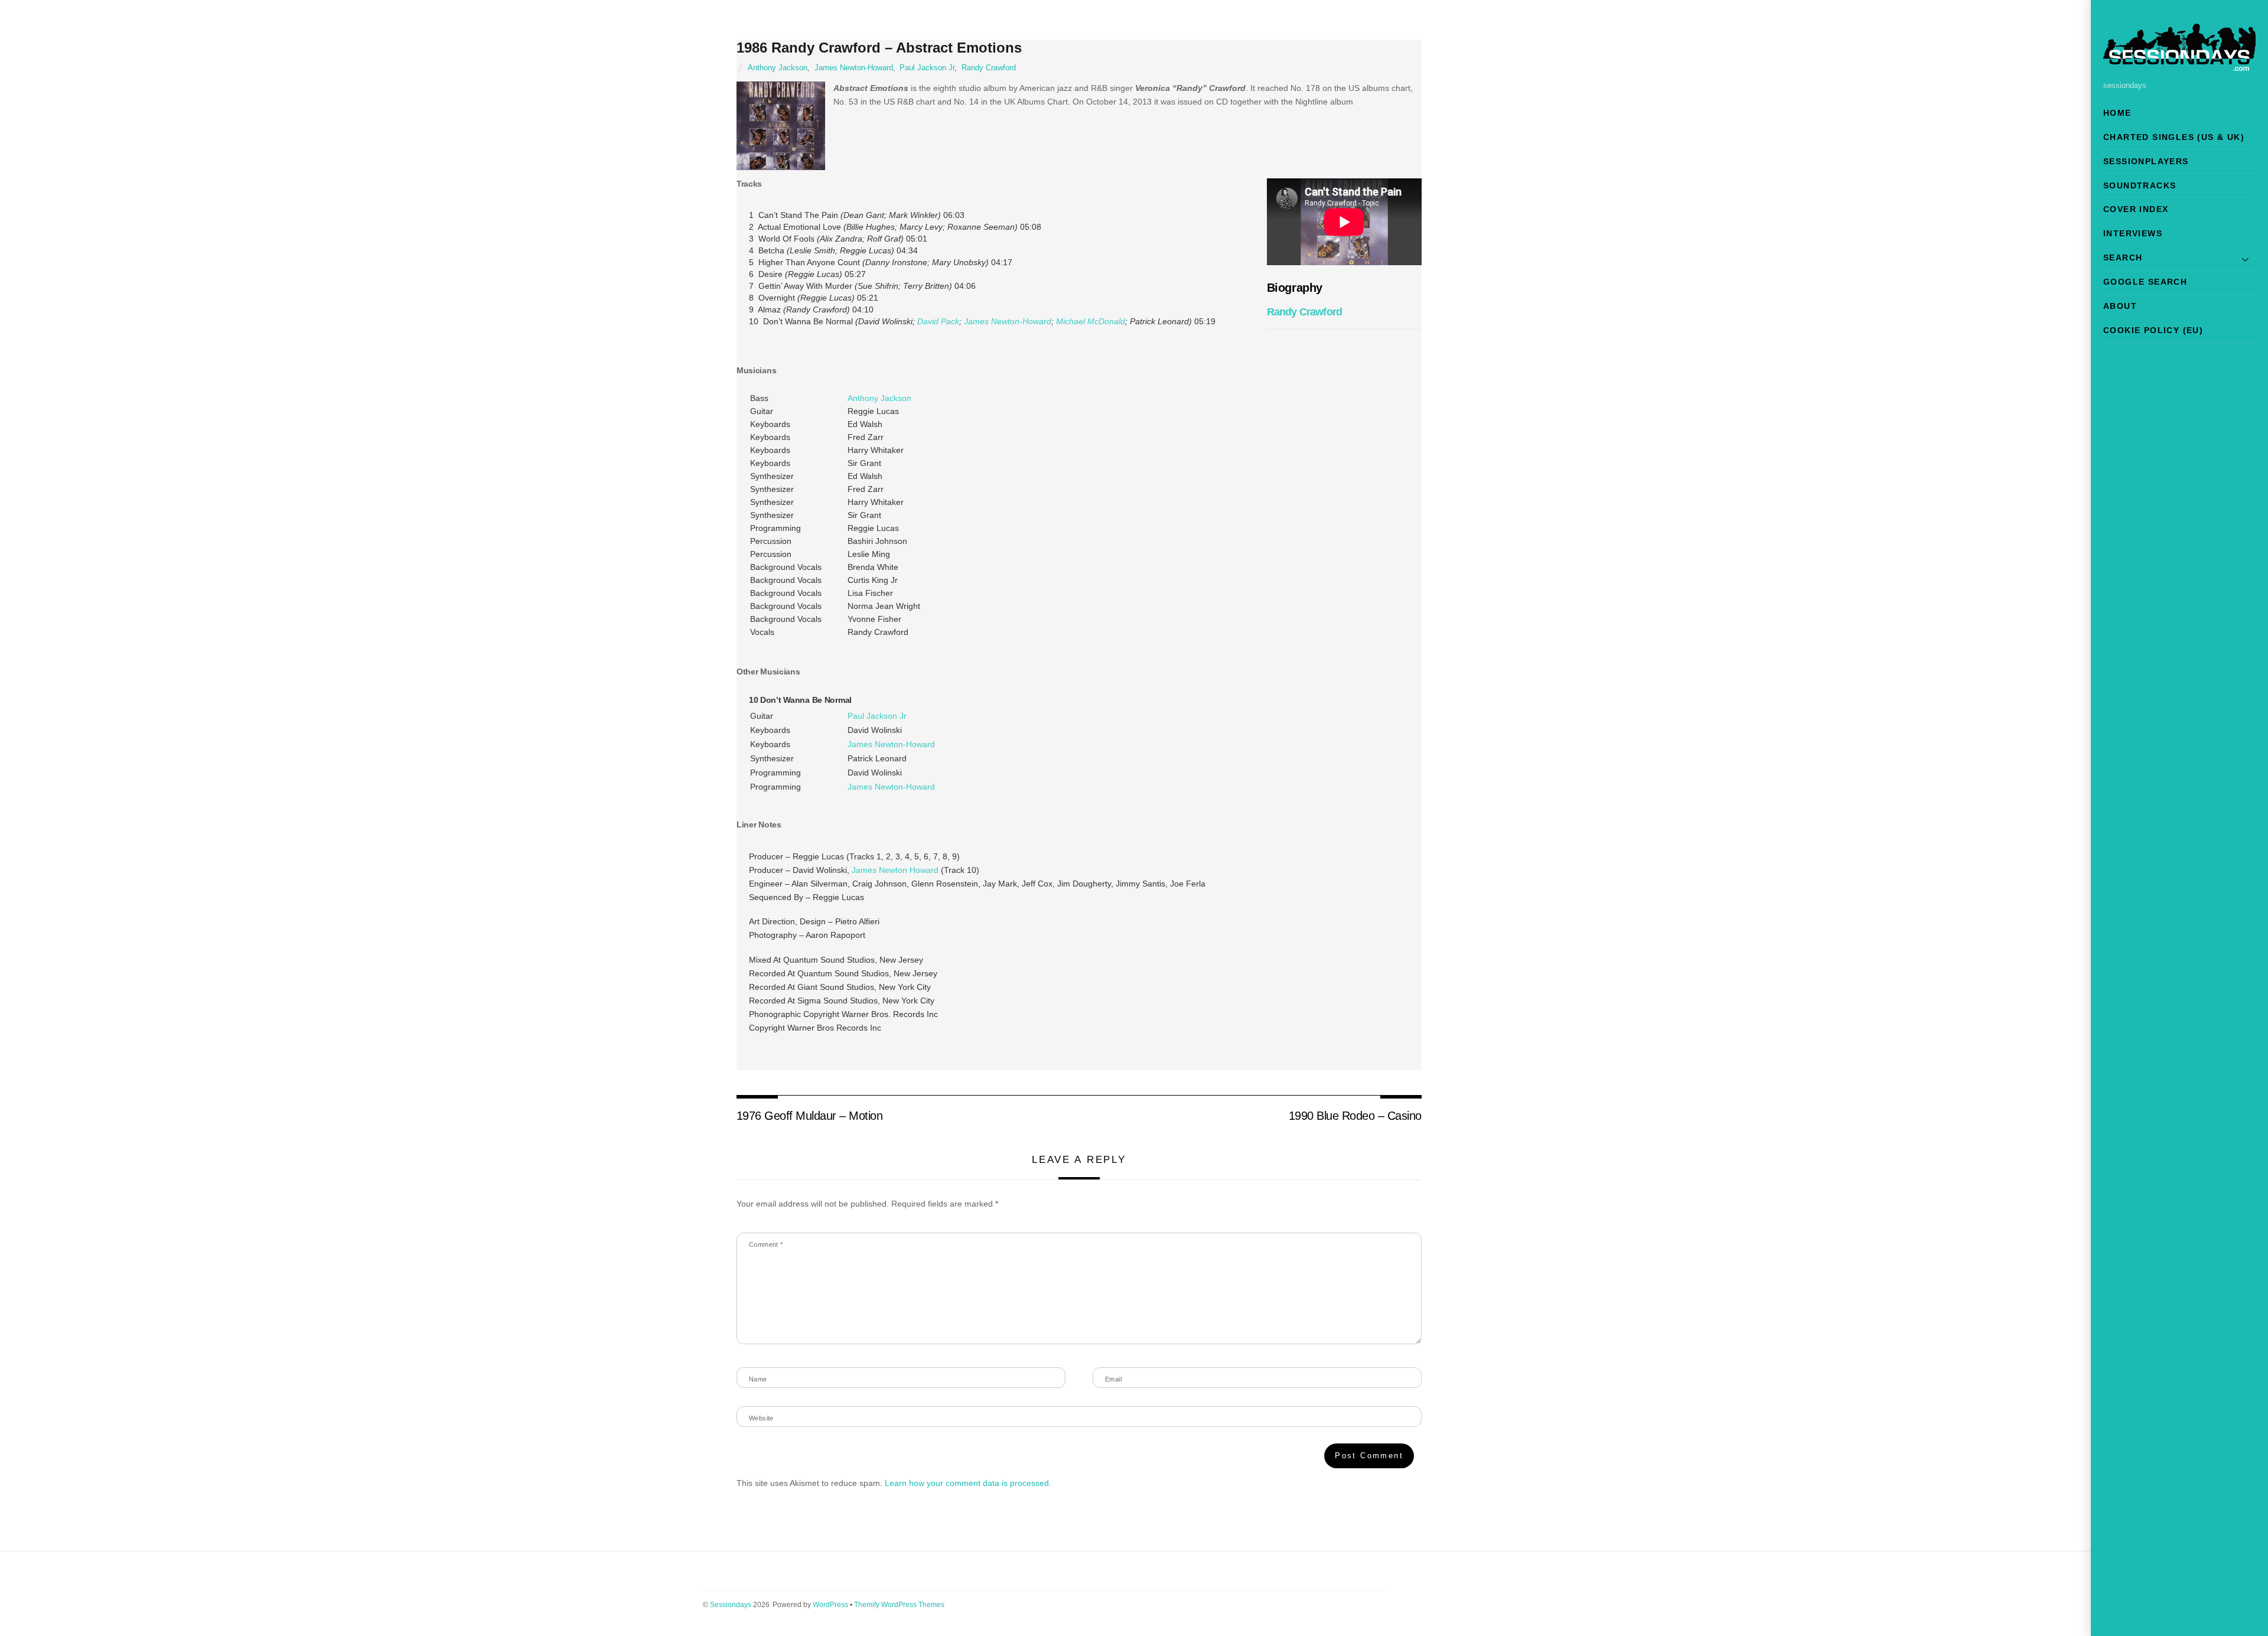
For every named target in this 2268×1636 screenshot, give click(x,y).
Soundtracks (2140, 185)
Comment (766, 1244)
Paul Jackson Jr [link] (877, 716)
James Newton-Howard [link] (1008, 321)
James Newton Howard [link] (895, 870)
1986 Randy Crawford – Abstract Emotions (879, 48)
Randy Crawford (989, 68)
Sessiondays (731, 1605)
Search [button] (2123, 258)
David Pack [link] (938, 321)
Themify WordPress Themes (899, 1605)
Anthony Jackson (778, 68)
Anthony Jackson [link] (879, 398)
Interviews (2133, 233)
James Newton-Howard (854, 68)
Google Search (2145, 282)
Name (758, 1379)
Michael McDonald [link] (1091, 321)
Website (761, 1418)
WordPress (830, 1605)
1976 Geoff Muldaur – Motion (809, 1116)
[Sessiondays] (2179, 66)
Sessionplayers (2146, 161)
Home (2117, 113)
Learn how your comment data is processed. (968, 1483)
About (2120, 306)
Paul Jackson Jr (927, 68)
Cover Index (2136, 209)
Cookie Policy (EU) (2153, 330)
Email (1113, 1379)
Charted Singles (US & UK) (2174, 137)
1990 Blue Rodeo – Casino (1355, 1116)
